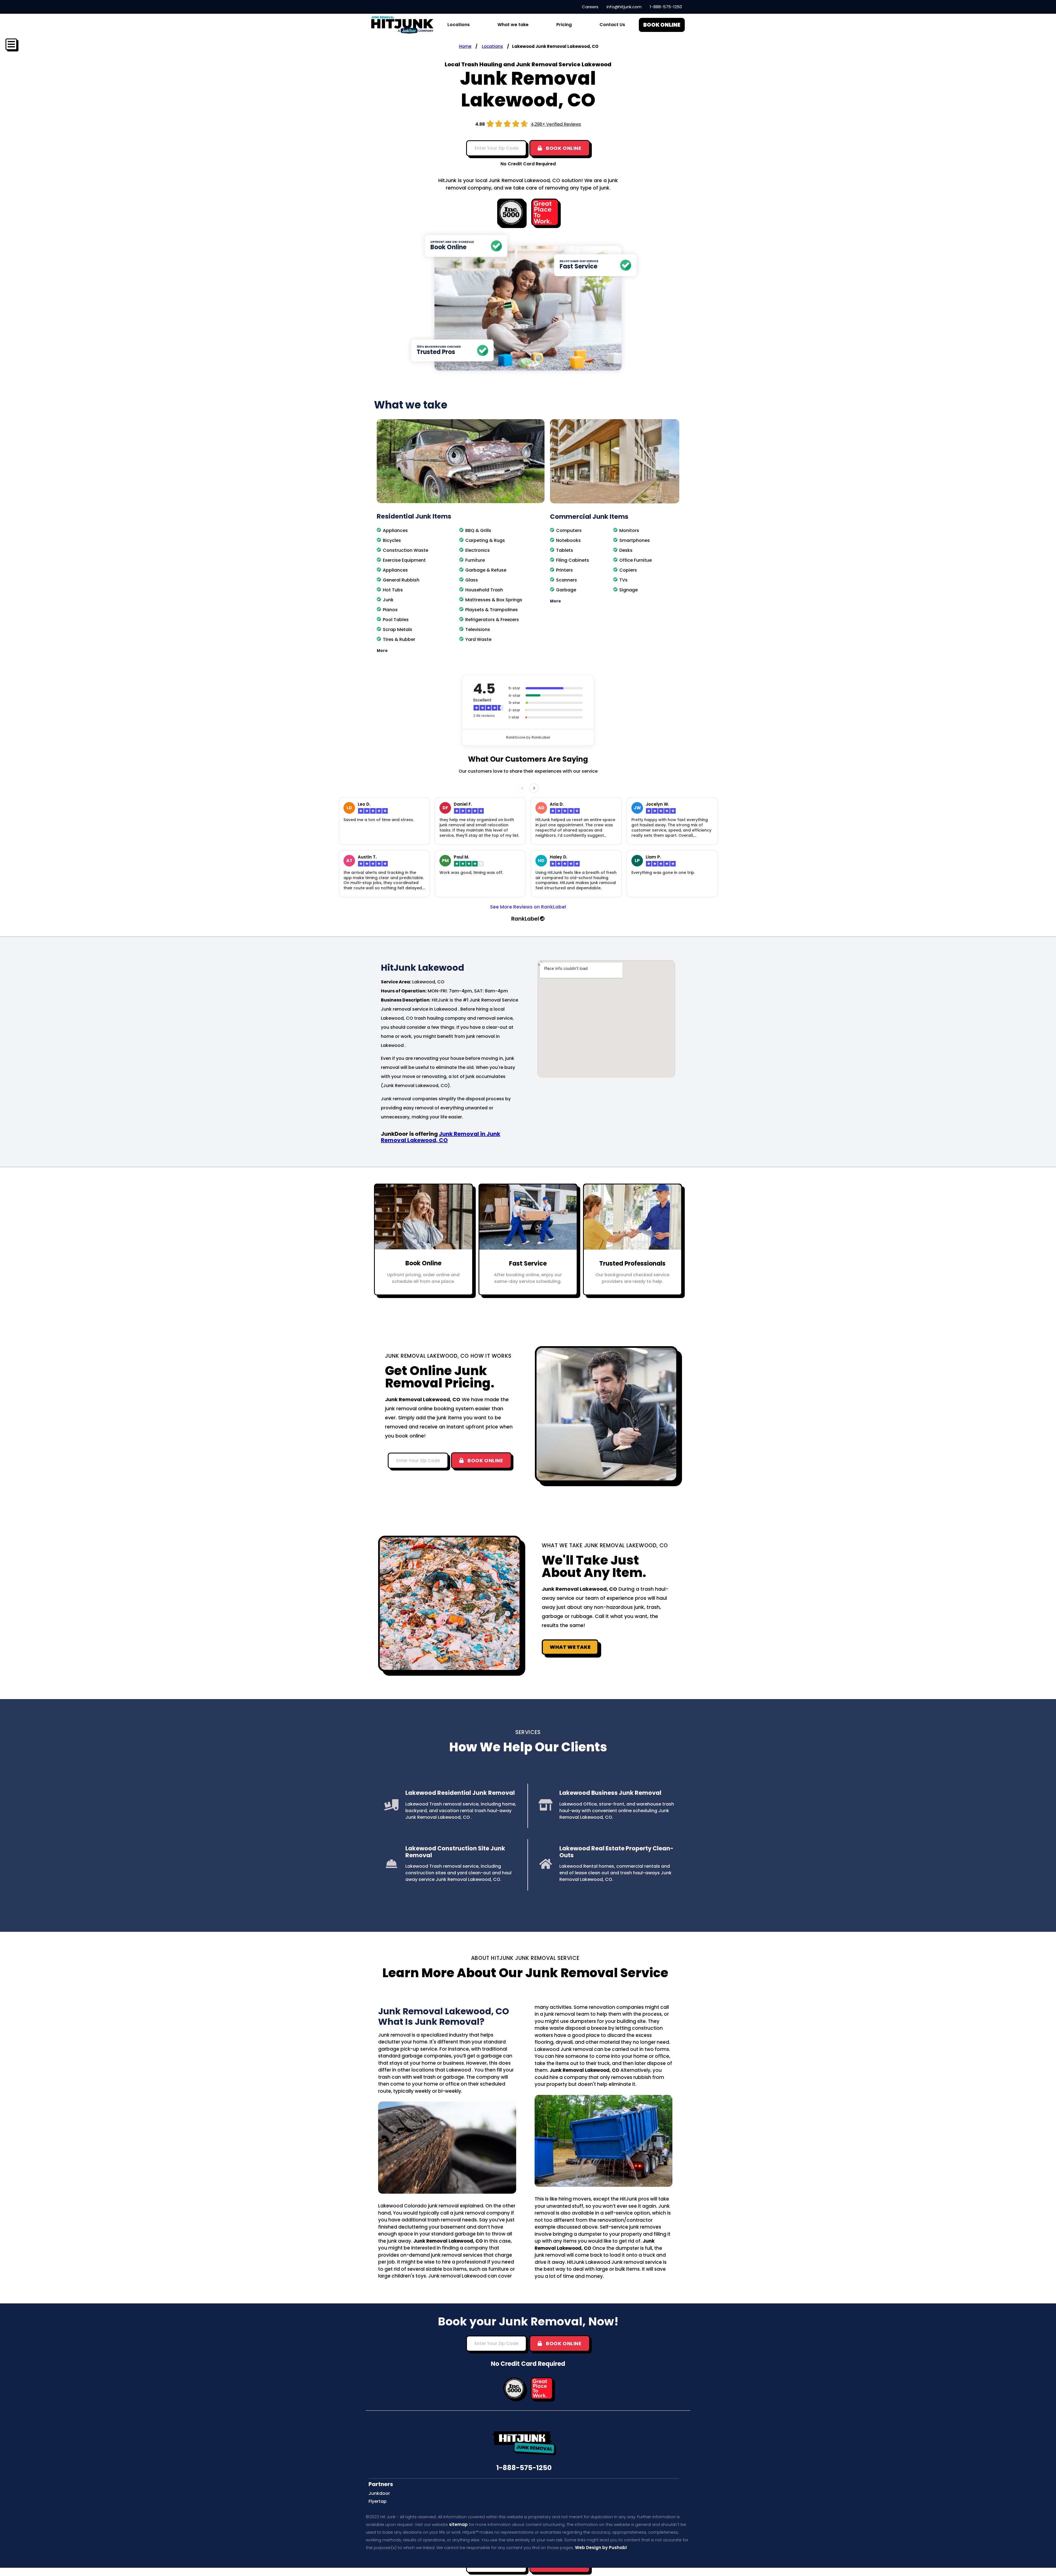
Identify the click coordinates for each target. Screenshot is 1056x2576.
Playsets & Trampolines (492, 610)
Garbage (566, 590)
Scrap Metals (398, 629)
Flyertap (378, 2501)
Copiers (628, 570)
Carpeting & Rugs (485, 540)
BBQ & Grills (478, 530)
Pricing (564, 25)
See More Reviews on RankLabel (528, 907)
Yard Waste (478, 639)
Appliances (395, 530)
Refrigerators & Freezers (492, 620)
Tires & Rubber (399, 639)
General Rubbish (401, 580)
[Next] (534, 788)
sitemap (458, 2524)
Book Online (423, 1263)
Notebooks (568, 540)
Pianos (390, 610)
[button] (461, 651)
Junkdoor (379, 2493)
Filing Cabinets (573, 560)
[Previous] (522, 788)
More (382, 651)
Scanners (566, 580)
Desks (626, 550)
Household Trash (484, 590)
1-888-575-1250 (524, 2468)
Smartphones (635, 540)
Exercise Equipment (404, 560)
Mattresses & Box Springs (494, 600)
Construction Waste (405, 550)
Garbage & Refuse (486, 570)
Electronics (478, 550)
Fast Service (528, 1264)
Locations (492, 46)
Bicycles (392, 540)
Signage (629, 590)
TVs (623, 580)
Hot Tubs (393, 590)
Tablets (565, 550)
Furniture (475, 560)
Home (465, 46)
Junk (388, 600)
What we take (513, 25)
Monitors (629, 530)
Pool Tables (396, 620)
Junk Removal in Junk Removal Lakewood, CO (441, 1137)
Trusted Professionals (632, 1264)
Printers (564, 570)
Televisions (478, 629)
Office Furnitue (636, 560)
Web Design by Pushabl (601, 2548)
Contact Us (612, 25)
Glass (472, 580)
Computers (569, 530)
